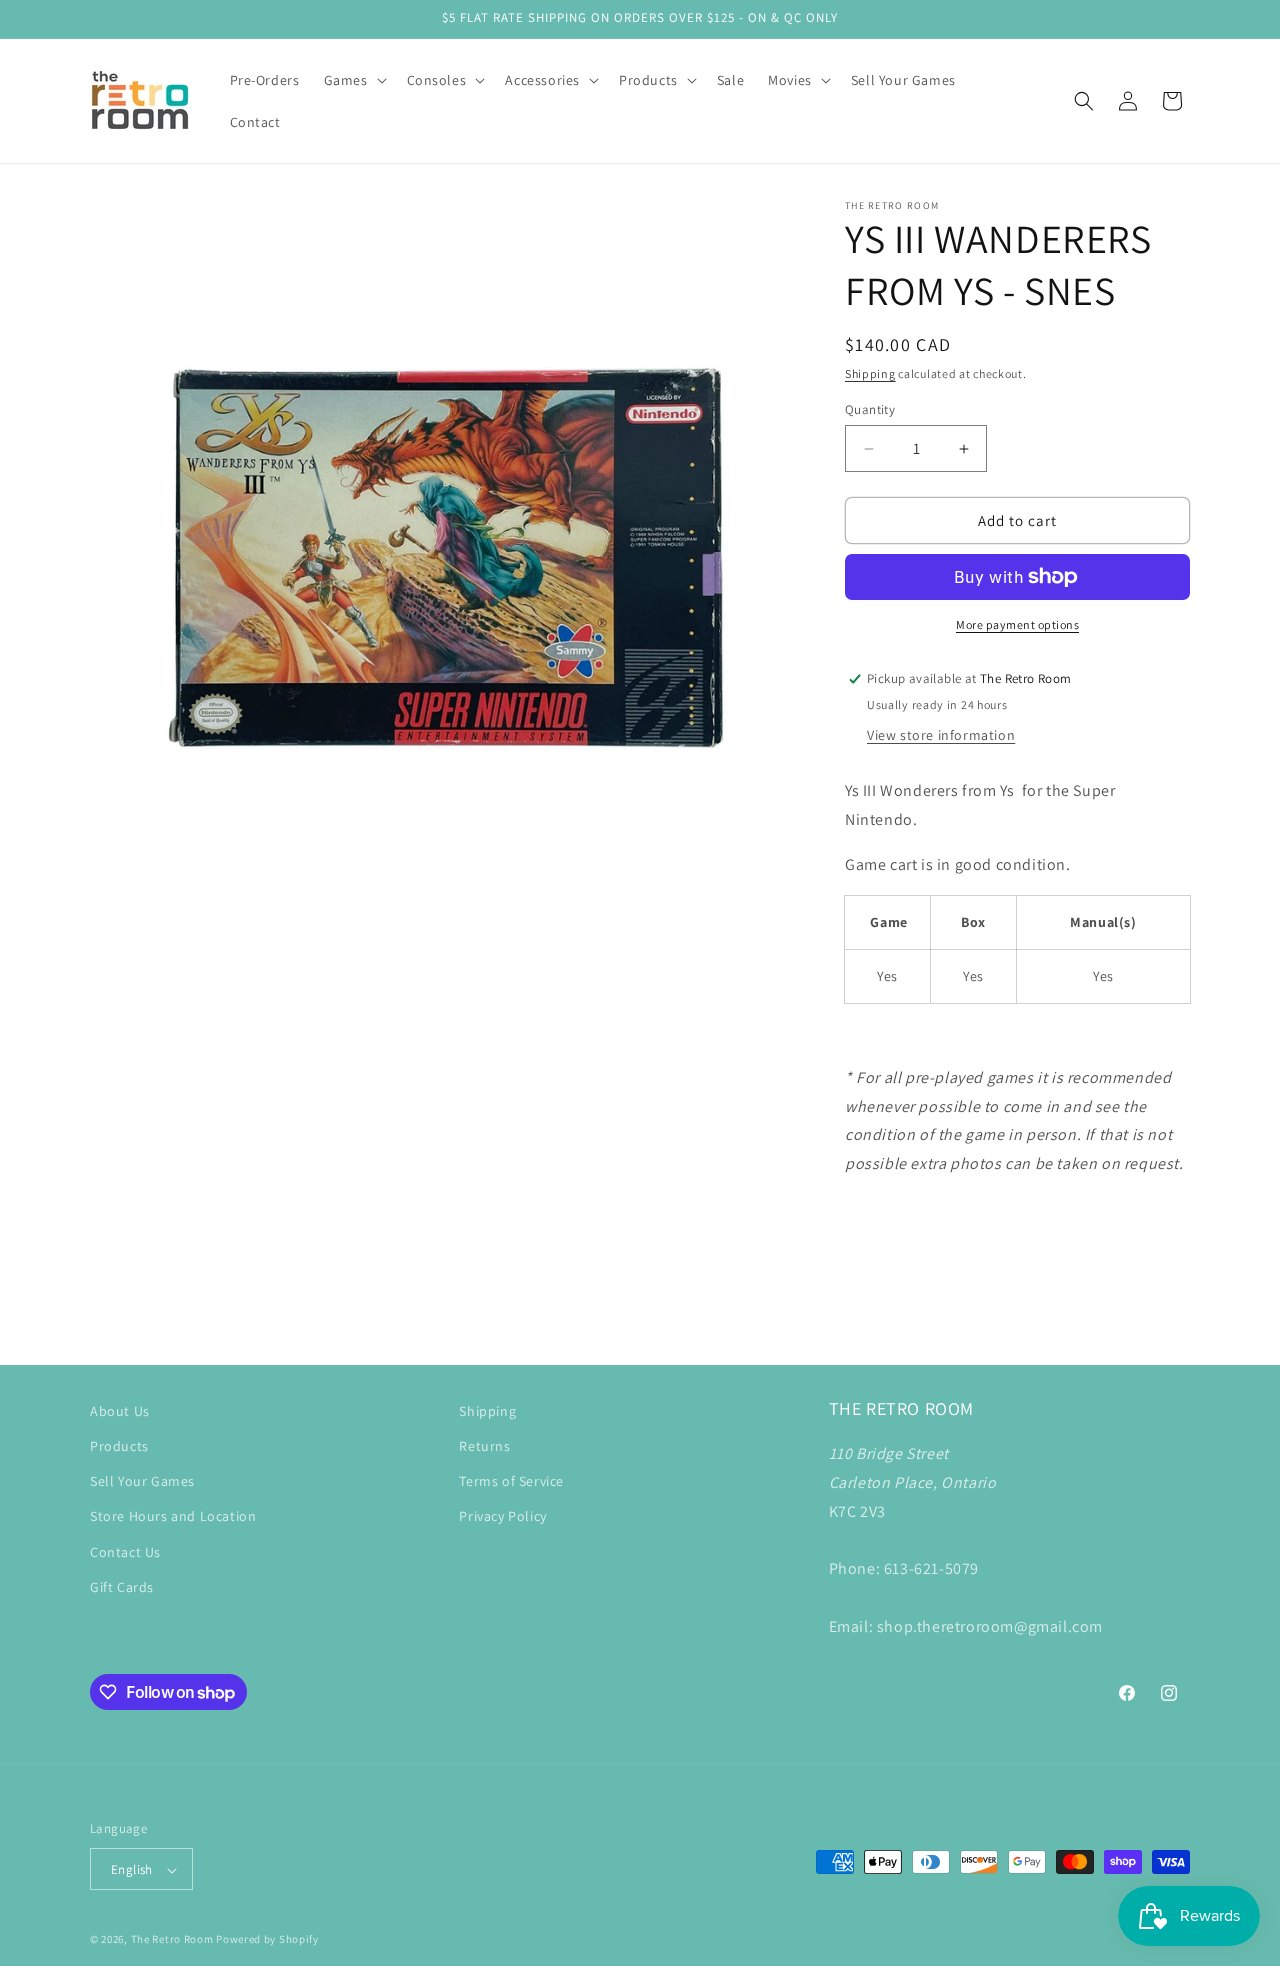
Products (119, 1446)
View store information (941, 735)
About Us (120, 1411)
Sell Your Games (142, 1482)
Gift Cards (122, 1587)
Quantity (870, 409)
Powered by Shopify (267, 1940)
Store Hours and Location (173, 1517)
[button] (353, 80)
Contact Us (125, 1552)
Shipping (870, 373)
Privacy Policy (502, 1517)
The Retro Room (172, 1940)
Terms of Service (511, 1482)
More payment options (1017, 624)
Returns (484, 1446)
